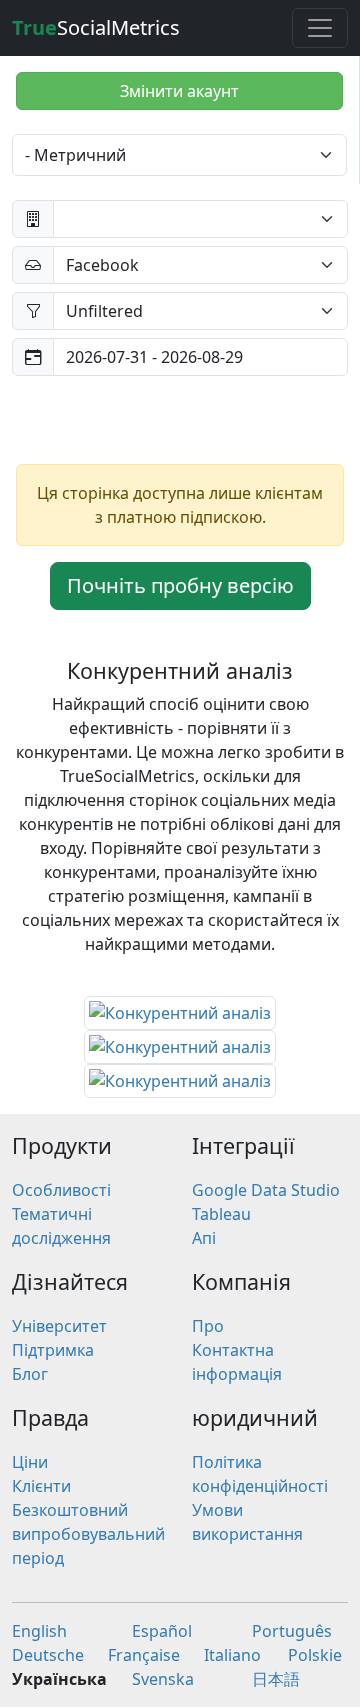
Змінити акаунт (179, 91)
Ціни (30, 1462)
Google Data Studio (266, 1190)
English (39, 1631)
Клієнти (41, 1486)
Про (208, 1326)
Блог (30, 1374)
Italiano (232, 1655)
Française (144, 1655)
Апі (204, 1238)
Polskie (315, 1655)
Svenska (163, 1679)
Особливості (61, 1190)
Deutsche (48, 1655)
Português (292, 1631)
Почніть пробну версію (180, 585)
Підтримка (53, 1350)
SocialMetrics (96, 27)
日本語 (276, 1679)
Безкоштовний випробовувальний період (88, 1534)
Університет (59, 1326)
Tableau (221, 1214)
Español (162, 1631)
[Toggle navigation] (320, 28)
